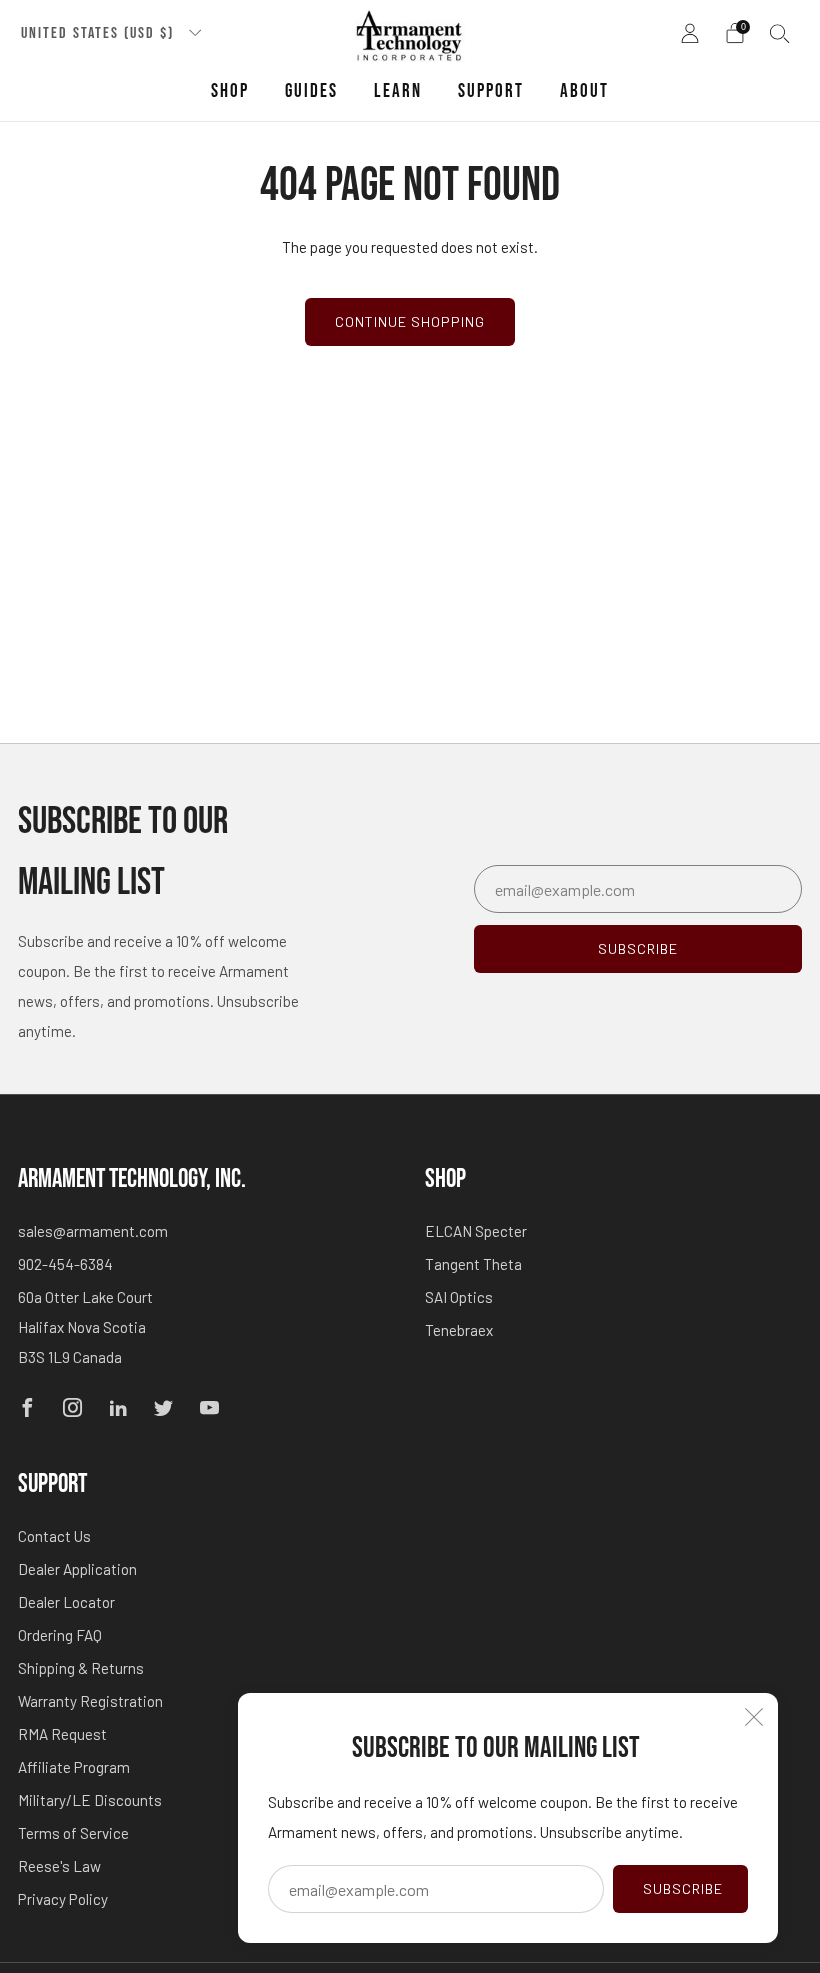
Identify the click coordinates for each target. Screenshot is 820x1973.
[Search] (780, 33)
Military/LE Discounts (90, 1800)
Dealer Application (77, 1569)
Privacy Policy (63, 1899)
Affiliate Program (74, 1767)
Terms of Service (73, 1833)
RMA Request (62, 1734)
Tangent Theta (473, 1264)
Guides (311, 91)
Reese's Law (59, 1866)
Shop (230, 91)
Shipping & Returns (81, 1668)
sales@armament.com (93, 1231)
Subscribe (683, 1888)
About (584, 91)
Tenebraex (459, 1330)
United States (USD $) (100, 33)
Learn (398, 91)
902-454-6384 (65, 1264)
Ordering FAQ (60, 1635)
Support (491, 91)
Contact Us (54, 1536)
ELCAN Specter (476, 1231)
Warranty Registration (90, 1701)
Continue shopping (410, 321)
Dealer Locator (66, 1602)
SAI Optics (459, 1297)
